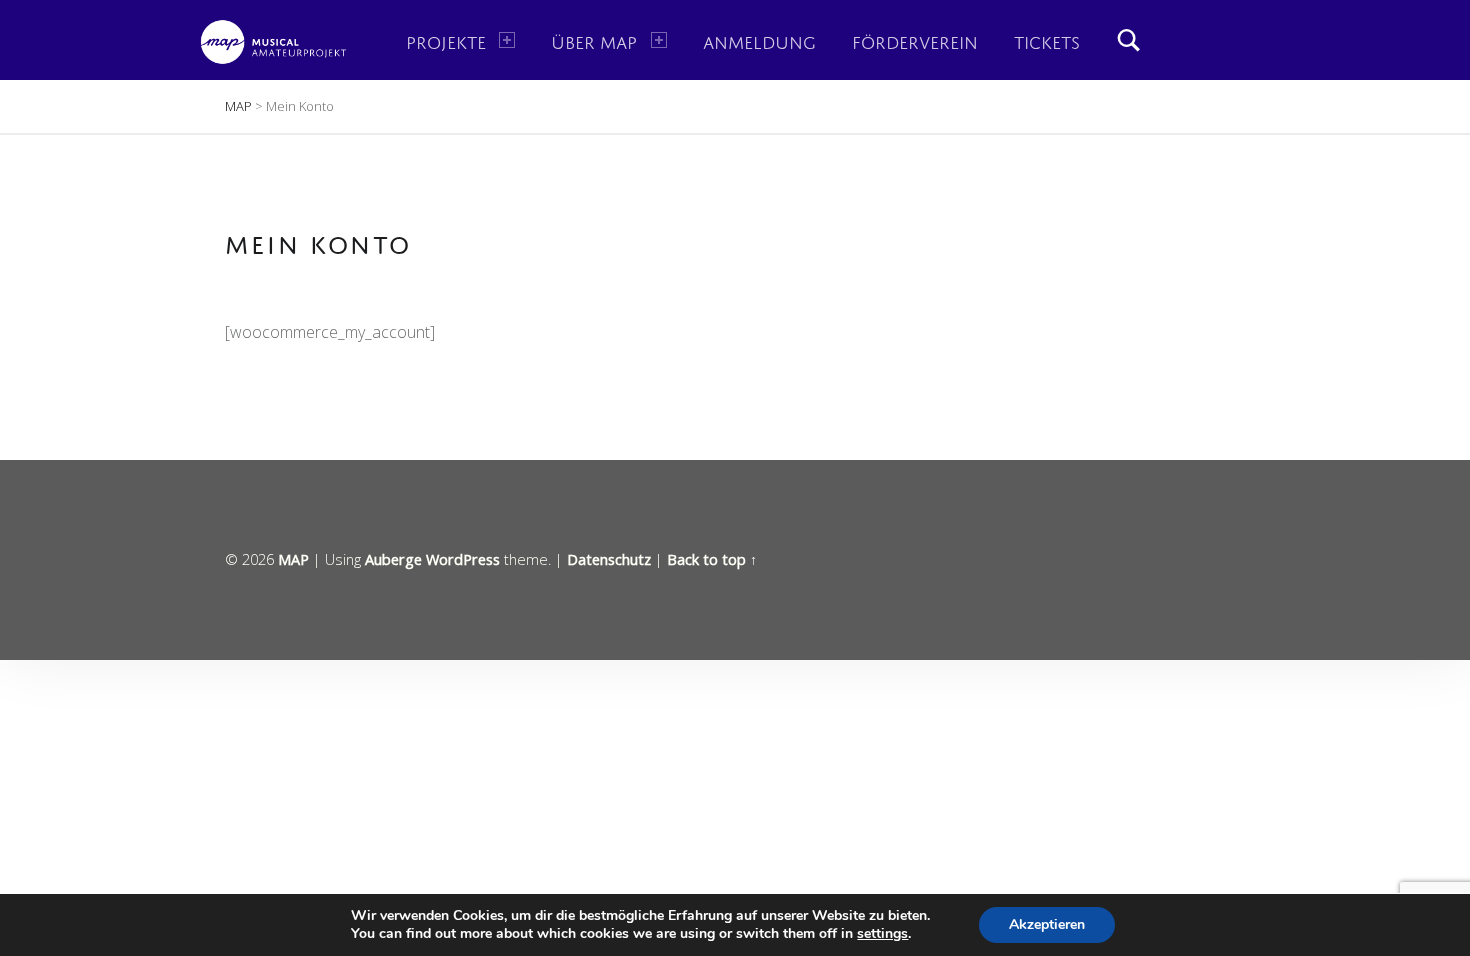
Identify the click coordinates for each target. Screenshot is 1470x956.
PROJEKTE (446, 39)
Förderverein (915, 39)
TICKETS (1047, 39)
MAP (293, 559)
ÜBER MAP (594, 39)
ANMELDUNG (759, 39)
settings (882, 934)
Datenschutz (609, 559)
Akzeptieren (1047, 924)
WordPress (463, 559)
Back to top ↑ (712, 559)
